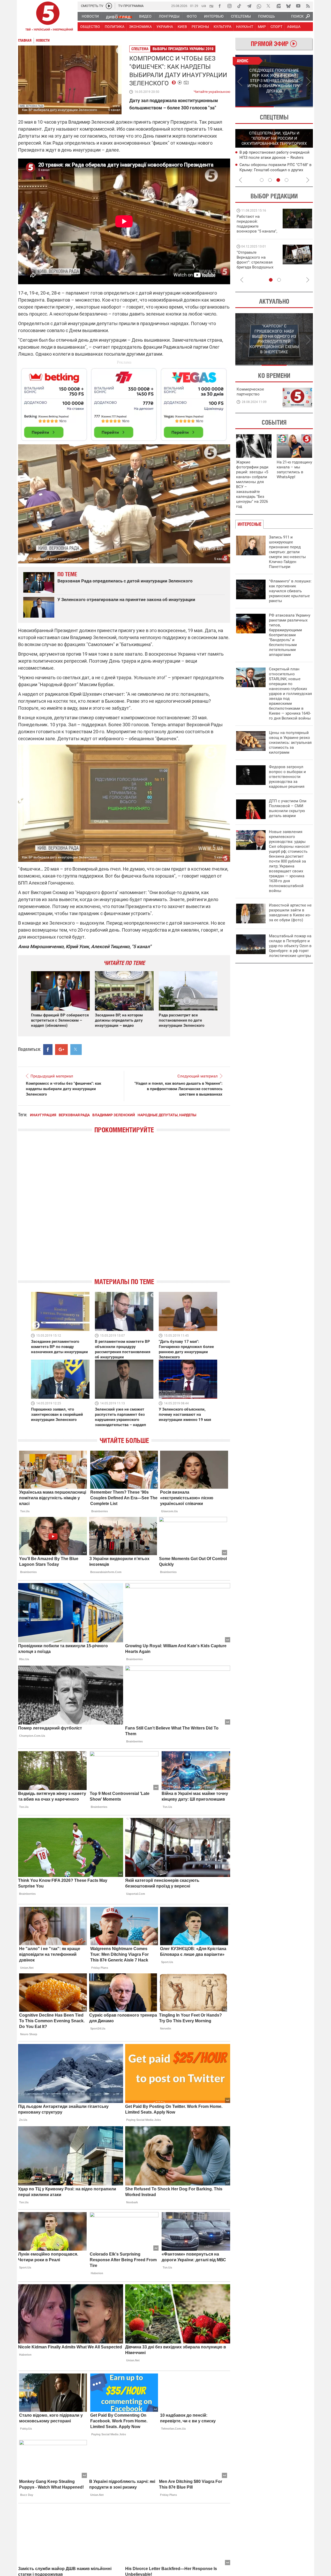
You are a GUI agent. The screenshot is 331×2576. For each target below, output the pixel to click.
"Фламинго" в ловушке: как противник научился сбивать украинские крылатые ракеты (290, 591)
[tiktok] (239, 6)
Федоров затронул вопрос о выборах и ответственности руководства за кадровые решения (287, 777)
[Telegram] (249, 6)
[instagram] (229, 6)
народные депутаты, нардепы (167, 1115)
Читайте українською (212, 91)
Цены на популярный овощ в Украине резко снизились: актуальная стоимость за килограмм (290, 743)
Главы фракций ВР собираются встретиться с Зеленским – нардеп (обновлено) (60, 1020)
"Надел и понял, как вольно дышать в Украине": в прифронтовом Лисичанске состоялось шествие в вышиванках (178, 1089)
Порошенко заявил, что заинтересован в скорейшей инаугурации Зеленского (57, 1414)
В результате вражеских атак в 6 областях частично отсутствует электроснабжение (269, 170)
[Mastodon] (279, 6)
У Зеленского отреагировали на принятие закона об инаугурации (126, 600)
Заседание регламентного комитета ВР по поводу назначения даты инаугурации (59, 1347)
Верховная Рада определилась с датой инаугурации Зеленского (125, 581)
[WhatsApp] (259, 6)
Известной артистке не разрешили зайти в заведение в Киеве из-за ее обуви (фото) (290, 913)
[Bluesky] (288, 6)
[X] (269, 6)
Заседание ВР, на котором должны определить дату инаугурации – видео (119, 1020)
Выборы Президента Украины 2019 (183, 49)
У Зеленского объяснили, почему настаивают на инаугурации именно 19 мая (185, 1414)
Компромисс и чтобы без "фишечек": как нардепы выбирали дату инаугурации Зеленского (63, 1089)
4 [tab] (287, 180)
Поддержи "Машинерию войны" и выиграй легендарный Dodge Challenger (258, 224)
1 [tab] (255, 107)
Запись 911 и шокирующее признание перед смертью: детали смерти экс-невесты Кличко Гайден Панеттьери (287, 552)
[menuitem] (90, 16)
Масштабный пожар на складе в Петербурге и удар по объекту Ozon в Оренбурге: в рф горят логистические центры (290, 946)
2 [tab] (294, 107)
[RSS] (308, 6)
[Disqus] (124, 1210)
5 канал (114, 110)
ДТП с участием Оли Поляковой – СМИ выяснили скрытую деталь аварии (288, 808)
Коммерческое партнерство (250, 392)
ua (204, 6)
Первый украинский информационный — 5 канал (48, 17)
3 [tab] (278, 180)
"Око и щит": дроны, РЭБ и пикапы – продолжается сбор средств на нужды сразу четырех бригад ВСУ (256, 265)
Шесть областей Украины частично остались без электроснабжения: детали (272, 157)
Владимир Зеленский (114, 1115)
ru (211, 6)
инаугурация (43, 1115)
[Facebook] (220, 6)
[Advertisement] (124, 402)
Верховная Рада (74, 1115)
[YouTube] (298, 6)
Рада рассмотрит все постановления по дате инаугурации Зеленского (182, 1020)
